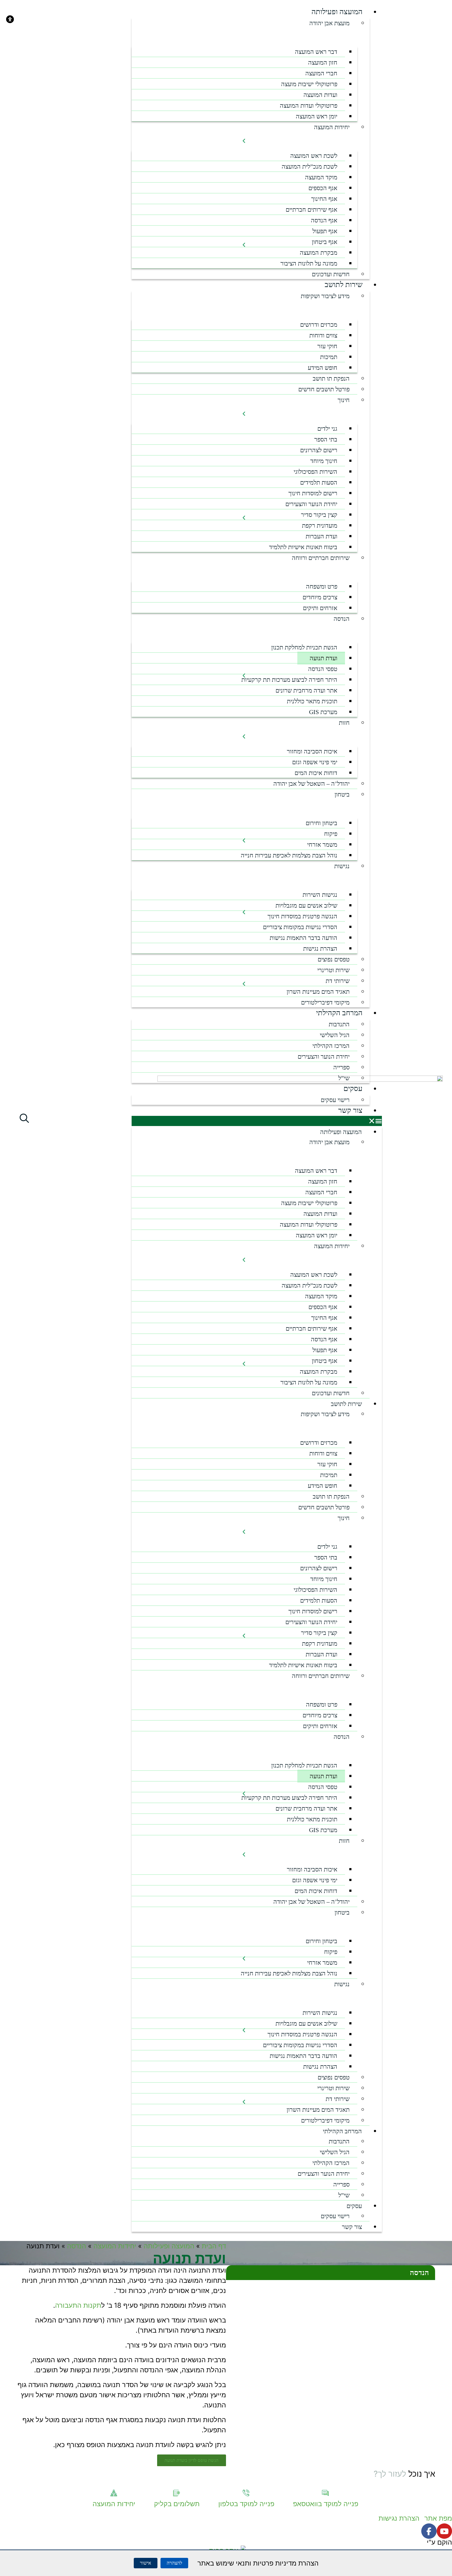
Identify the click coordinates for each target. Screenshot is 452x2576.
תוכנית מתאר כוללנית (310, 702)
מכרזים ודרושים (319, 325)
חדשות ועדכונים (331, 274)
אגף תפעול (325, 231)
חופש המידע (323, 368)
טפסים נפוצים (334, 959)
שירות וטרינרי (333, 970)
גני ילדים (327, 429)
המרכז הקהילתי (331, 1046)
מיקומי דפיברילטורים (325, 1002)
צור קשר (350, 1110)
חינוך (344, 400)
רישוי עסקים (335, 1100)
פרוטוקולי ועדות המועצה (309, 106)
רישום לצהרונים (317, 451)
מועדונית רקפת (320, 525)
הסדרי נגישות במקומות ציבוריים (300, 927)
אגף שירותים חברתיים (311, 210)
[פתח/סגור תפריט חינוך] (244, 409)
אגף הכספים (323, 188)
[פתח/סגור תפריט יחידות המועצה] (244, 136)
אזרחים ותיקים (320, 608)
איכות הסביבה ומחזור (312, 751)
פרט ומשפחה (322, 586)
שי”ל (344, 1078)
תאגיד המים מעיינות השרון (316, 993)
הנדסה (77, 2246)
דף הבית (214, 2246)
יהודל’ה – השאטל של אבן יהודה (311, 784)
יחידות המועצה (332, 127)
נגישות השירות (320, 895)
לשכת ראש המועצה (314, 156)
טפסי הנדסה (323, 669)
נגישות (342, 866)
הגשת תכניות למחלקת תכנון (304, 647)
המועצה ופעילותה (337, 12)
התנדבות (339, 1024)
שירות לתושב (344, 285)
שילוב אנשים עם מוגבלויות (306, 905)
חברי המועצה (321, 73)
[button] (257, 1121)
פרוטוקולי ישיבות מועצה (309, 84)
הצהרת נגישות (320, 949)
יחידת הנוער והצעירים (311, 504)
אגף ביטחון (325, 242)
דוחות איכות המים (314, 774)
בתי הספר (326, 439)
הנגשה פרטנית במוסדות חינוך (302, 916)
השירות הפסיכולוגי (315, 472)
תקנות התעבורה (78, 2305)
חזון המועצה (323, 62)
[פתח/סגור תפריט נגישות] (244, 875)
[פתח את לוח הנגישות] (10, 19)
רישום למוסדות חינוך (313, 493)
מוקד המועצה (321, 177)
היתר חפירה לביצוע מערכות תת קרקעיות (289, 680)
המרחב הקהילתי (339, 1013)
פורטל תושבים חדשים (324, 389)
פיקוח (331, 834)
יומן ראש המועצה (317, 116)
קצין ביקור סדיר (319, 515)
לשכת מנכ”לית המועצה (309, 166)
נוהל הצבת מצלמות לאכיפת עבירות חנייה (289, 855)
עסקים (353, 1088)
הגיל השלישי (335, 1035)
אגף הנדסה (324, 220)
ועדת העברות (321, 536)
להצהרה (174, 2563)
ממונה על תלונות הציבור (309, 263)
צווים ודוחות (323, 335)
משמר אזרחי (322, 845)
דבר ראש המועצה (316, 52)
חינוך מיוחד (324, 461)
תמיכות (329, 357)
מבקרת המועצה (319, 253)
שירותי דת (336, 982)
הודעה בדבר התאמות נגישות (303, 938)
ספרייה (341, 1067)
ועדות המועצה (320, 95)
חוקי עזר (327, 346)
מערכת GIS (323, 712)
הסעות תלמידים (319, 482)
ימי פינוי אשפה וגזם (315, 762)
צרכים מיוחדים (320, 597)
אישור (146, 2563)
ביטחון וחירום (321, 823)
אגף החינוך (324, 199)
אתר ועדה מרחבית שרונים (304, 691)
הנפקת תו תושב (331, 378)
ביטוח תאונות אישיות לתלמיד (303, 547)
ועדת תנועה (323, 658)
